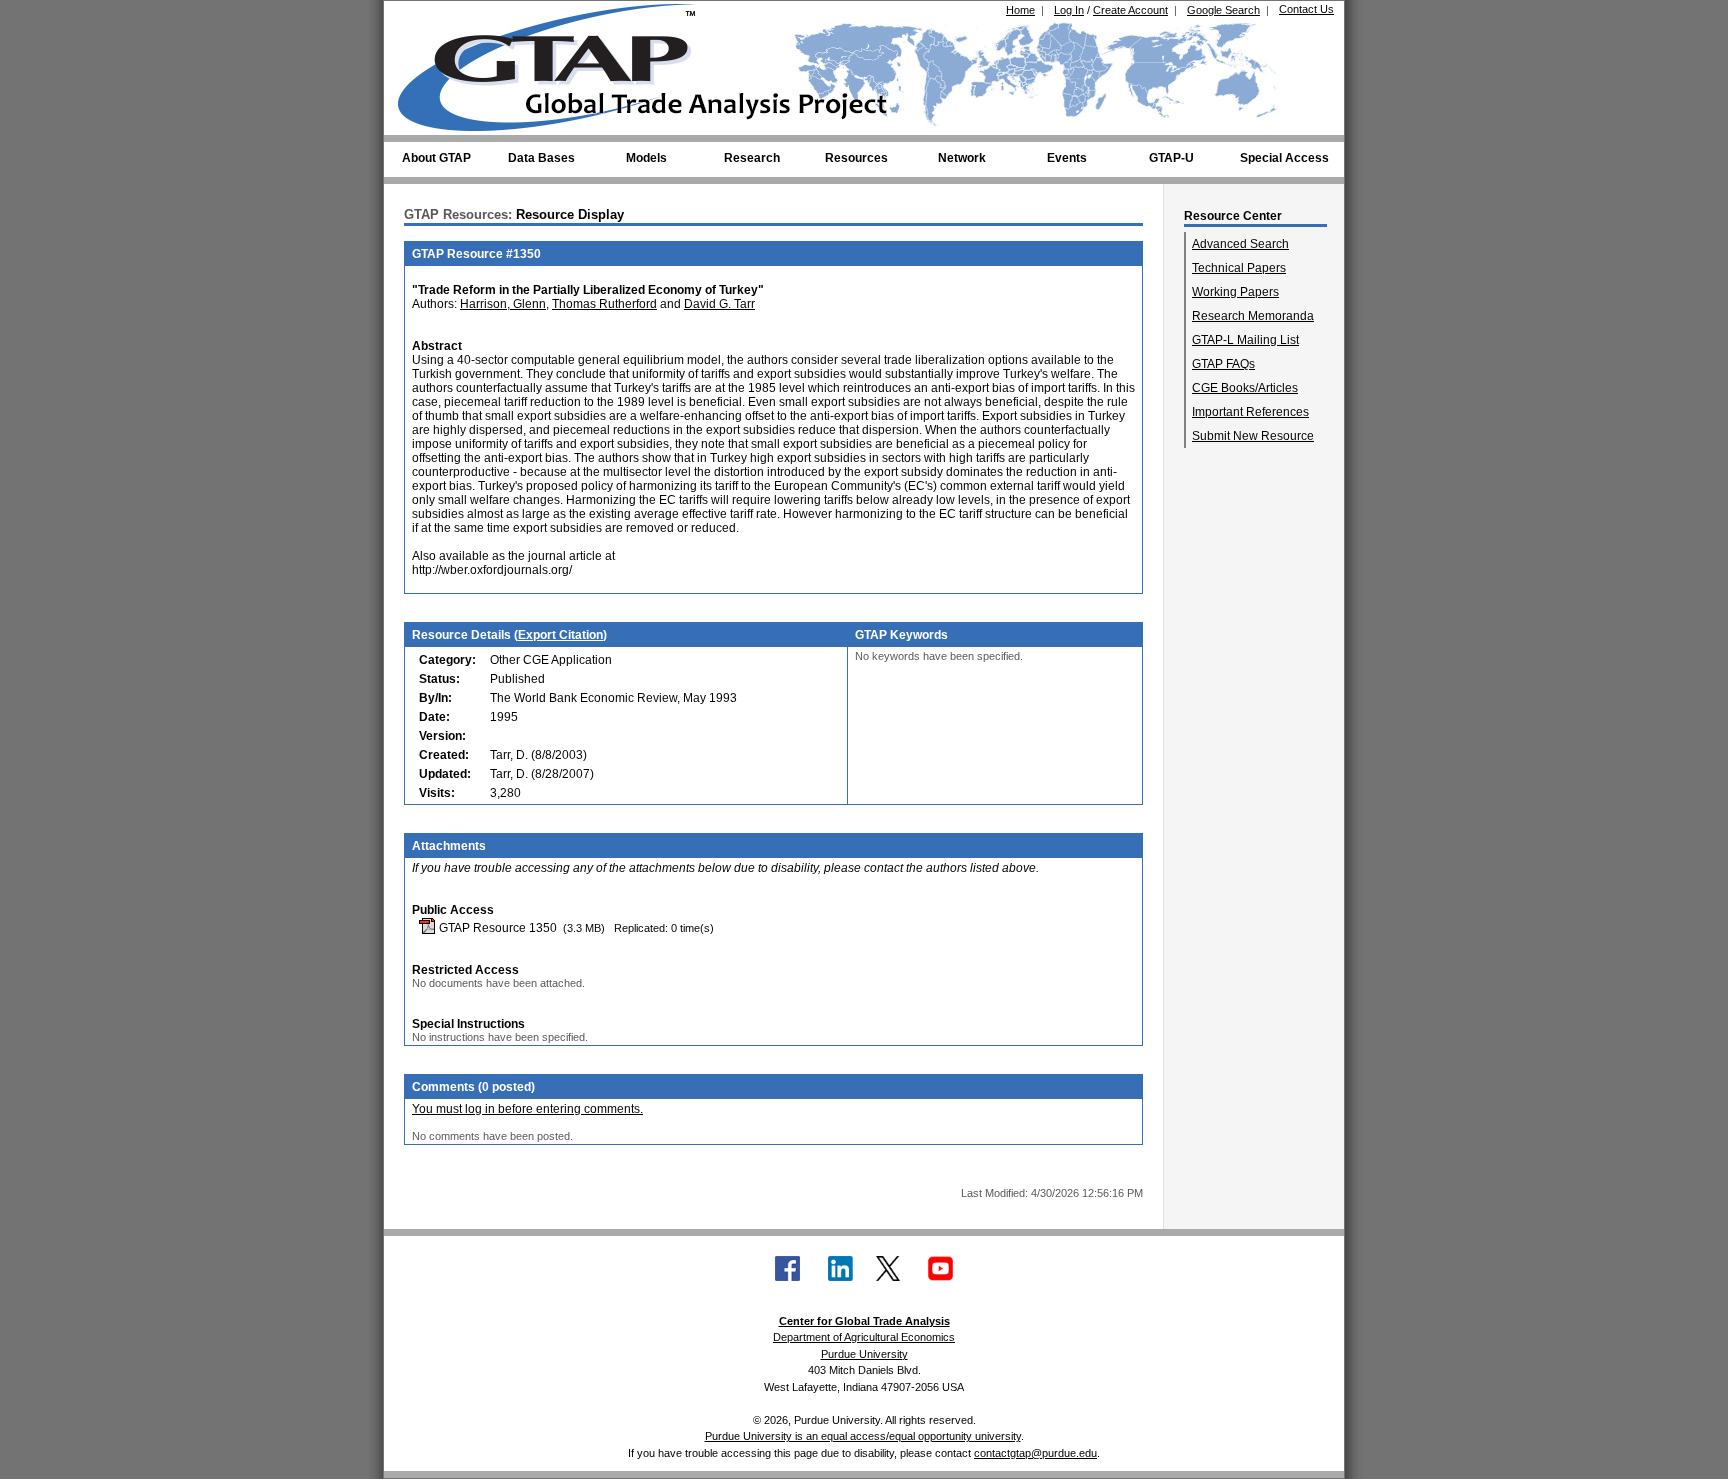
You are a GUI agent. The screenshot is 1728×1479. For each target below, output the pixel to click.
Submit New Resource (1253, 436)
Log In (1069, 10)
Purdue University (864, 1354)
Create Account (1130, 10)
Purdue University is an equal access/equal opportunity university (863, 1436)
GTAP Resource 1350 (496, 928)
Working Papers (1235, 292)
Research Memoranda (1253, 316)
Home (1020, 10)
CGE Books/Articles (1245, 388)
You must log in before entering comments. (527, 1109)
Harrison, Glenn (503, 304)
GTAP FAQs (1223, 364)
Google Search (1223, 10)
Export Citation (560, 635)
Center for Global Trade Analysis (864, 1321)
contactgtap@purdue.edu (1035, 1453)
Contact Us (1306, 9)
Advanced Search (1240, 244)
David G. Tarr (719, 304)
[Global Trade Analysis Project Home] (559, 63)
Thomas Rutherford (604, 304)
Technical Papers (1239, 268)
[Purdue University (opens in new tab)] (428, 18)
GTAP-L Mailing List (1245, 340)
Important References (1250, 412)
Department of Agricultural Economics (864, 1337)
